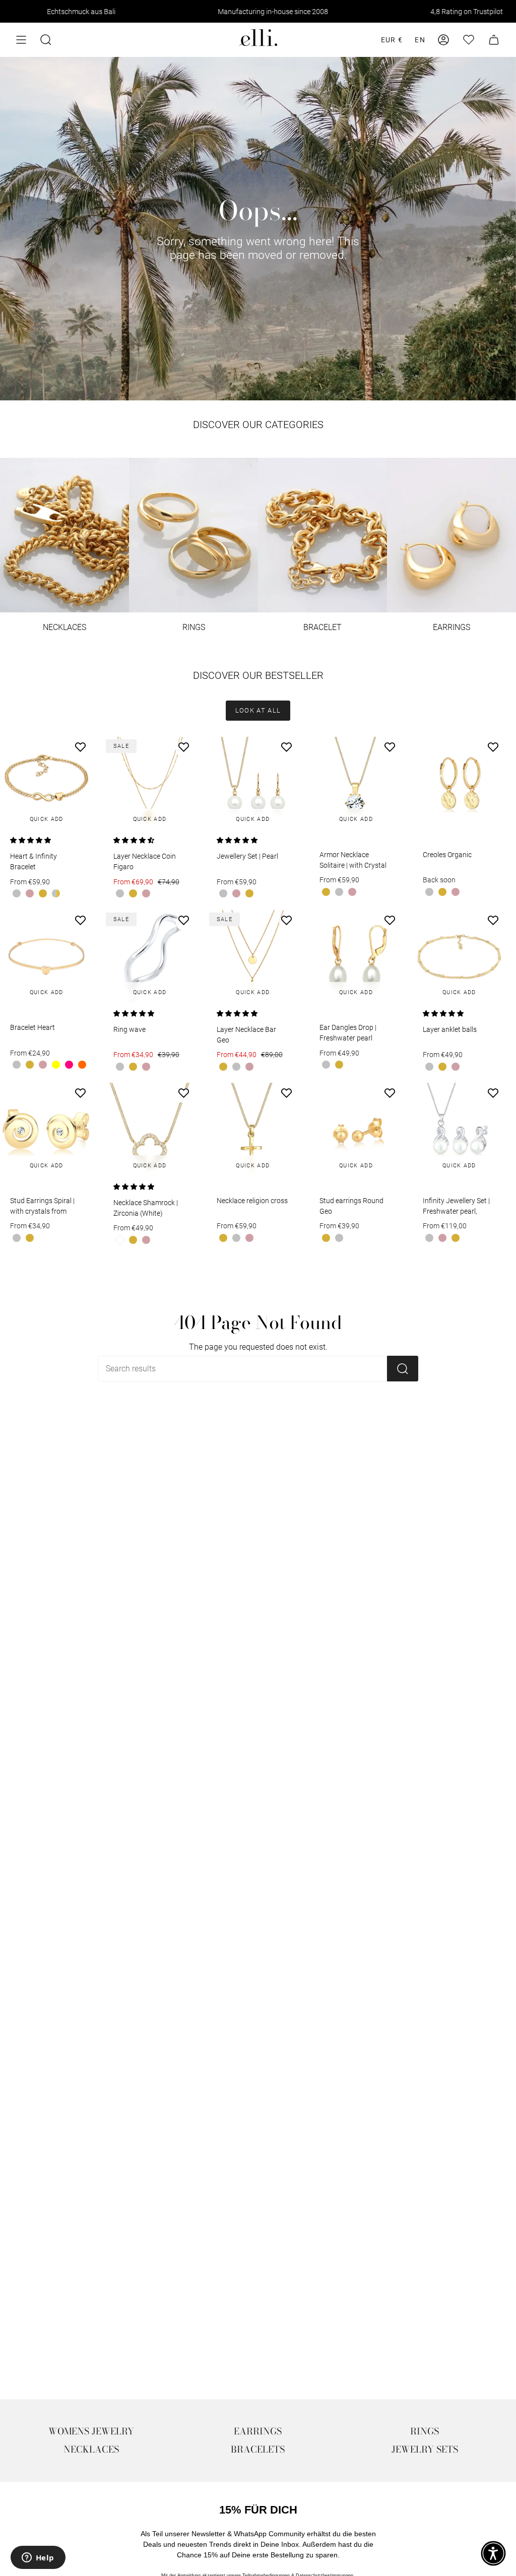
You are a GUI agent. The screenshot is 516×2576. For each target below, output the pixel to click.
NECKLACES (91, 2449)
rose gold (30, 893)
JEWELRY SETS (425, 2449)
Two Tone (56, 893)
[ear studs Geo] (356, 1129)
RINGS (425, 2431)
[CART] (494, 40)
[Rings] (193, 535)
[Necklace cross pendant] (253, 1129)
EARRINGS (258, 2431)
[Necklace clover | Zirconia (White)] (150, 1129)
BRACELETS (258, 2449)
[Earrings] (451, 535)
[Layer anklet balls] (459, 956)
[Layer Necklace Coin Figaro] (150, 783)
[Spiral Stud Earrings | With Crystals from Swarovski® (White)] (46, 1129)
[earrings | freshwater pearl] (356, 956)
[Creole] (459, 783)
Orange (82, 1065)
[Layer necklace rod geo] (253, 956)
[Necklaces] (64, 535)
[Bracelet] (322, 535)
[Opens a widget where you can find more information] (38, 2558)
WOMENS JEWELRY (91, 2431)
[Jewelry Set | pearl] (253, 783)
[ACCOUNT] (443, 40)
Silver (17, 893)
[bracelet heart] (46, 956)
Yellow (56, 1065)
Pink (69, 1065)
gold (43, 893)
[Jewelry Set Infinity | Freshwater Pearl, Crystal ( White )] (459, 1129)
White (120, 1240)
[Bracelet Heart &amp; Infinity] (46, 783)
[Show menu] (21, 40)
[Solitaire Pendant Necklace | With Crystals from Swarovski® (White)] (356, 783)
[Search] (403, 1369)
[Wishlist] (469, 40)
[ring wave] (150, 956)
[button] (46, 40)
